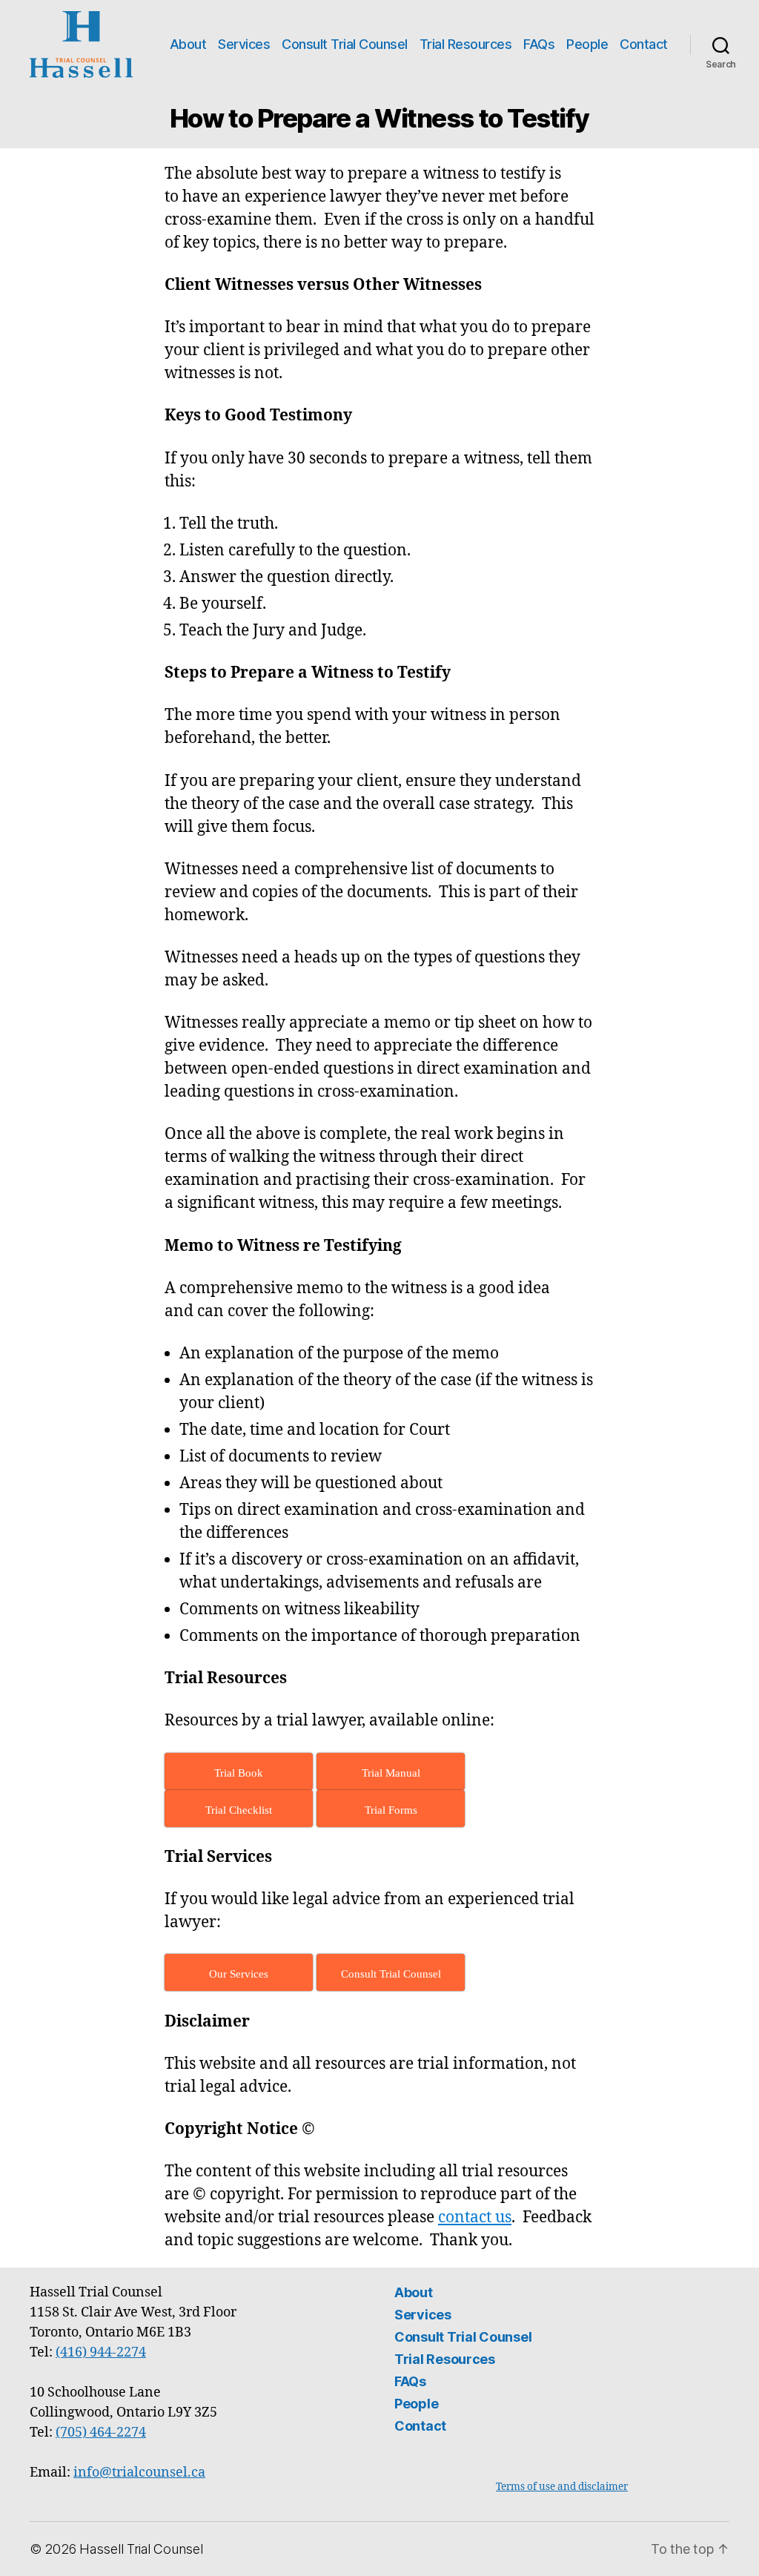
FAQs (539, 44)
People (587, 44)
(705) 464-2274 (101, 2433)
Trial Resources (466, 44)
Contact (644, 44)
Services (244, 44)
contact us (475, 2217)
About (188, 44)
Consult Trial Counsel (345, 44)
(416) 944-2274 (101, 2352)
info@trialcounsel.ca (139, 2473)
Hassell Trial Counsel (141, 2549)
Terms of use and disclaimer (562, 2487)
